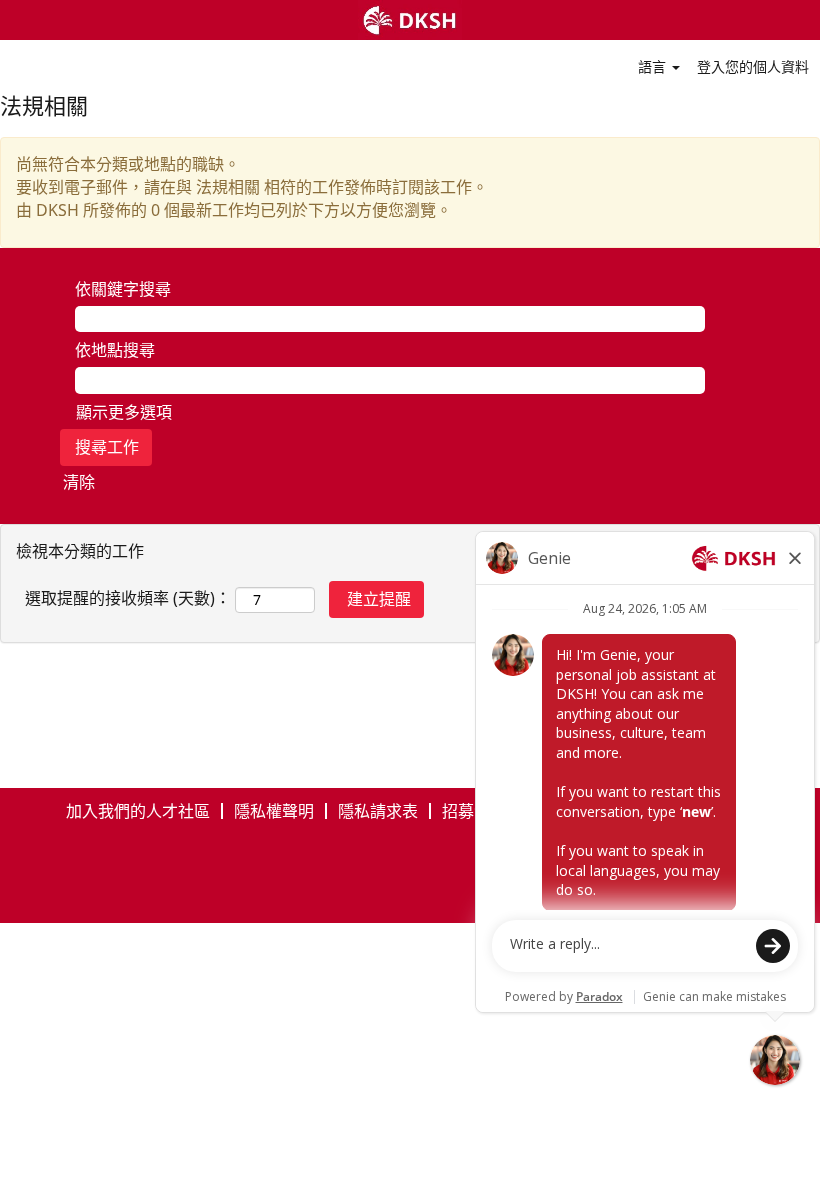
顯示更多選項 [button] (124, 412)
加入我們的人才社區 (138, 811)
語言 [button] (654, 66)
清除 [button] (79, 482)
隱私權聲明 (274, 811)
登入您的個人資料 (753, 66)
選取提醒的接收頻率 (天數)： (128, 598)
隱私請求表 (378, 811)
